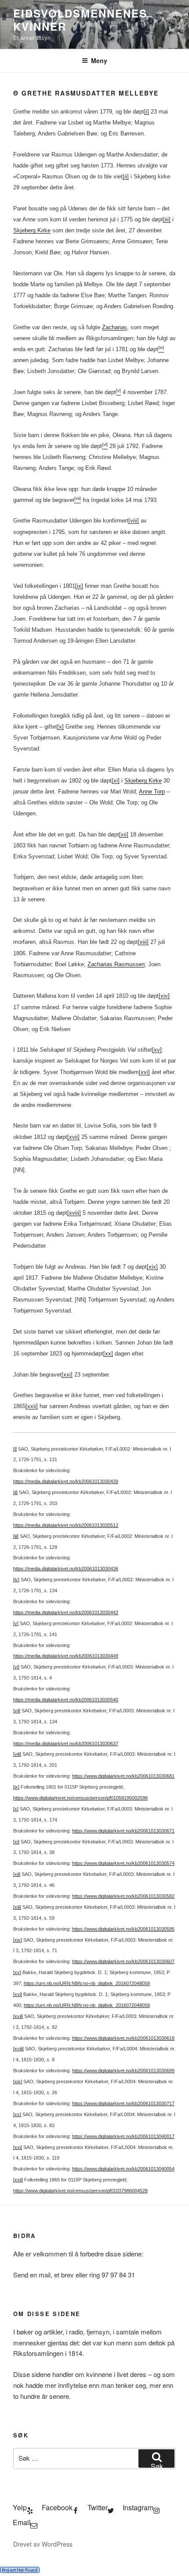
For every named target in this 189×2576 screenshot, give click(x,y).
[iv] (16, 1580)
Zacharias (114, 327)
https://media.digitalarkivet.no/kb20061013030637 (66, 1743)
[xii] (124, 834)
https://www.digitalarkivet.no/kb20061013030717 (123, 2103)
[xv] (157, 1050)
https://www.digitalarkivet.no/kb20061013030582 (123, 1896)
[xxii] (32, 1406)
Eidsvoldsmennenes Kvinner (80, 20)
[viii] (134, 521)
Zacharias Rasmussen (116, 964)
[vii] (17, 1711)
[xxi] (67, 1375)
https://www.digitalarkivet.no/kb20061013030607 (123, 1961)
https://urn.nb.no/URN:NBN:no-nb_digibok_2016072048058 (87, 1983)
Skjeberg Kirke (32, 230)
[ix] (79, 586)
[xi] (116, 781)
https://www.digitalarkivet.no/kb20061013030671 (123, 1831)
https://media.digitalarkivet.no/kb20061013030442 (66, 1612)
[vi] (16, 1667)
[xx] (108, 1354)
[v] (16, 1623)
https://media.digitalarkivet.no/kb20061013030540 (66, 1700)
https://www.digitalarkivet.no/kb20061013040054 (123, 2169)
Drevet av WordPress (43, 2544)
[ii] (126, 176)
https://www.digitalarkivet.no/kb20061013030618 (123, 2038)
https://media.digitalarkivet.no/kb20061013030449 (66, 1656)
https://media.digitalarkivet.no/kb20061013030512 (66, 1525)
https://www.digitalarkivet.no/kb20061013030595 (123, 1929)
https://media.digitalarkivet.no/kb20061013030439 (66, 1481)
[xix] (152, 1267)
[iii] (167, 219)
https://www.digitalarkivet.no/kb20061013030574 (123, 1863)
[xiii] (143, 942)
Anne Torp (152, 792)
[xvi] (144, 1072)
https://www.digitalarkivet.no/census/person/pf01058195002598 (80, 1798)
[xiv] (164, 996)
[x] (60, 727)
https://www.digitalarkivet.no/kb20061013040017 (123, 2136)
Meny (99, 60)
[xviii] (74, 1213)
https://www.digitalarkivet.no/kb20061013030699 (123, 2071)
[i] (147, 112)
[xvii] (73, 1137)
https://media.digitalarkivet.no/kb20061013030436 (66, 1569)
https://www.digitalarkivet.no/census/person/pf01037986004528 (80, 2191)
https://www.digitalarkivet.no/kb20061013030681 (123, 1776)
